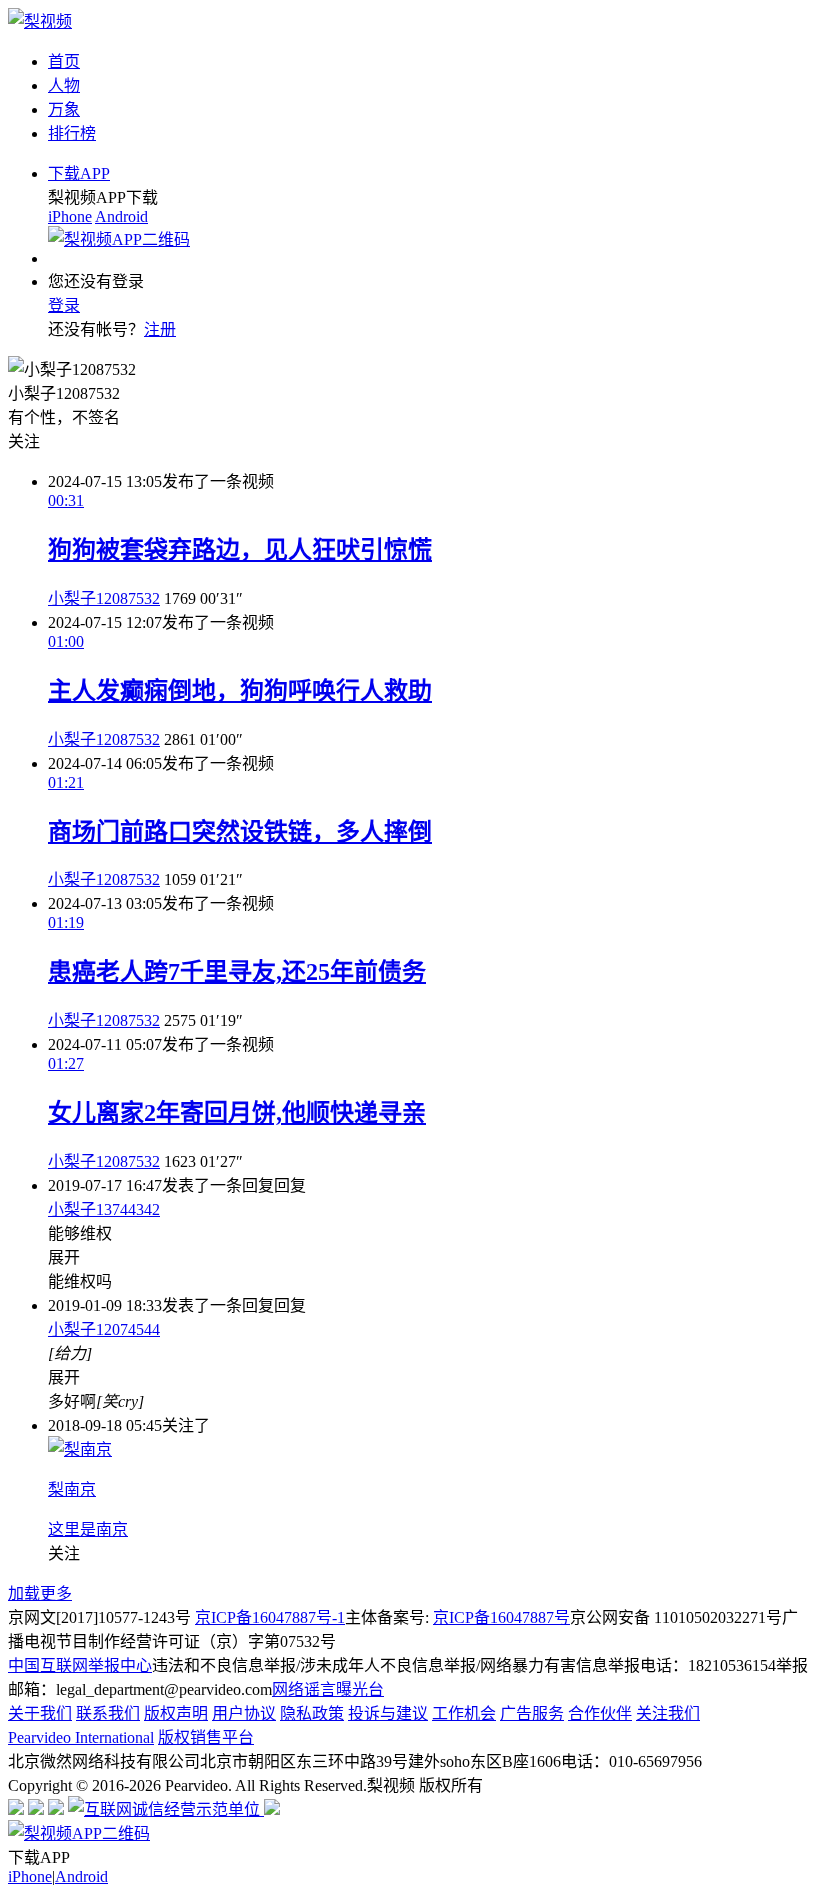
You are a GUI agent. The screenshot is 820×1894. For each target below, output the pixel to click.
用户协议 (244, 1713)
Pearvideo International (81, 1737)
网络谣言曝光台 (328, 1689)
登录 (64, 305)
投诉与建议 (388, 1713)
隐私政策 (312, 1713)
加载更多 (40, 1593)
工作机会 (464, 1713)
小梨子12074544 (104, 1329)
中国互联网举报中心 (80, 1665)
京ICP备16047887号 (501, 1617)
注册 (160, 329)
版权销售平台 (206, 1737)
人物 (64, 85)
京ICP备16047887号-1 (270, 1617)
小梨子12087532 (104, 598)
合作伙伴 (600, 1713)
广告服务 (532, 1713)
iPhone (70, 216)
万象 (64, 109)
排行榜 (72, 133)
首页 (64, 61)
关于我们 (40, 1713)
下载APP (79, 173)
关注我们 (668, 1713)
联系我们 (108, 1713)
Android (121, 216)
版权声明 (176, 1713)
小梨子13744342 (104, 1209)
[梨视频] (40, 21)
